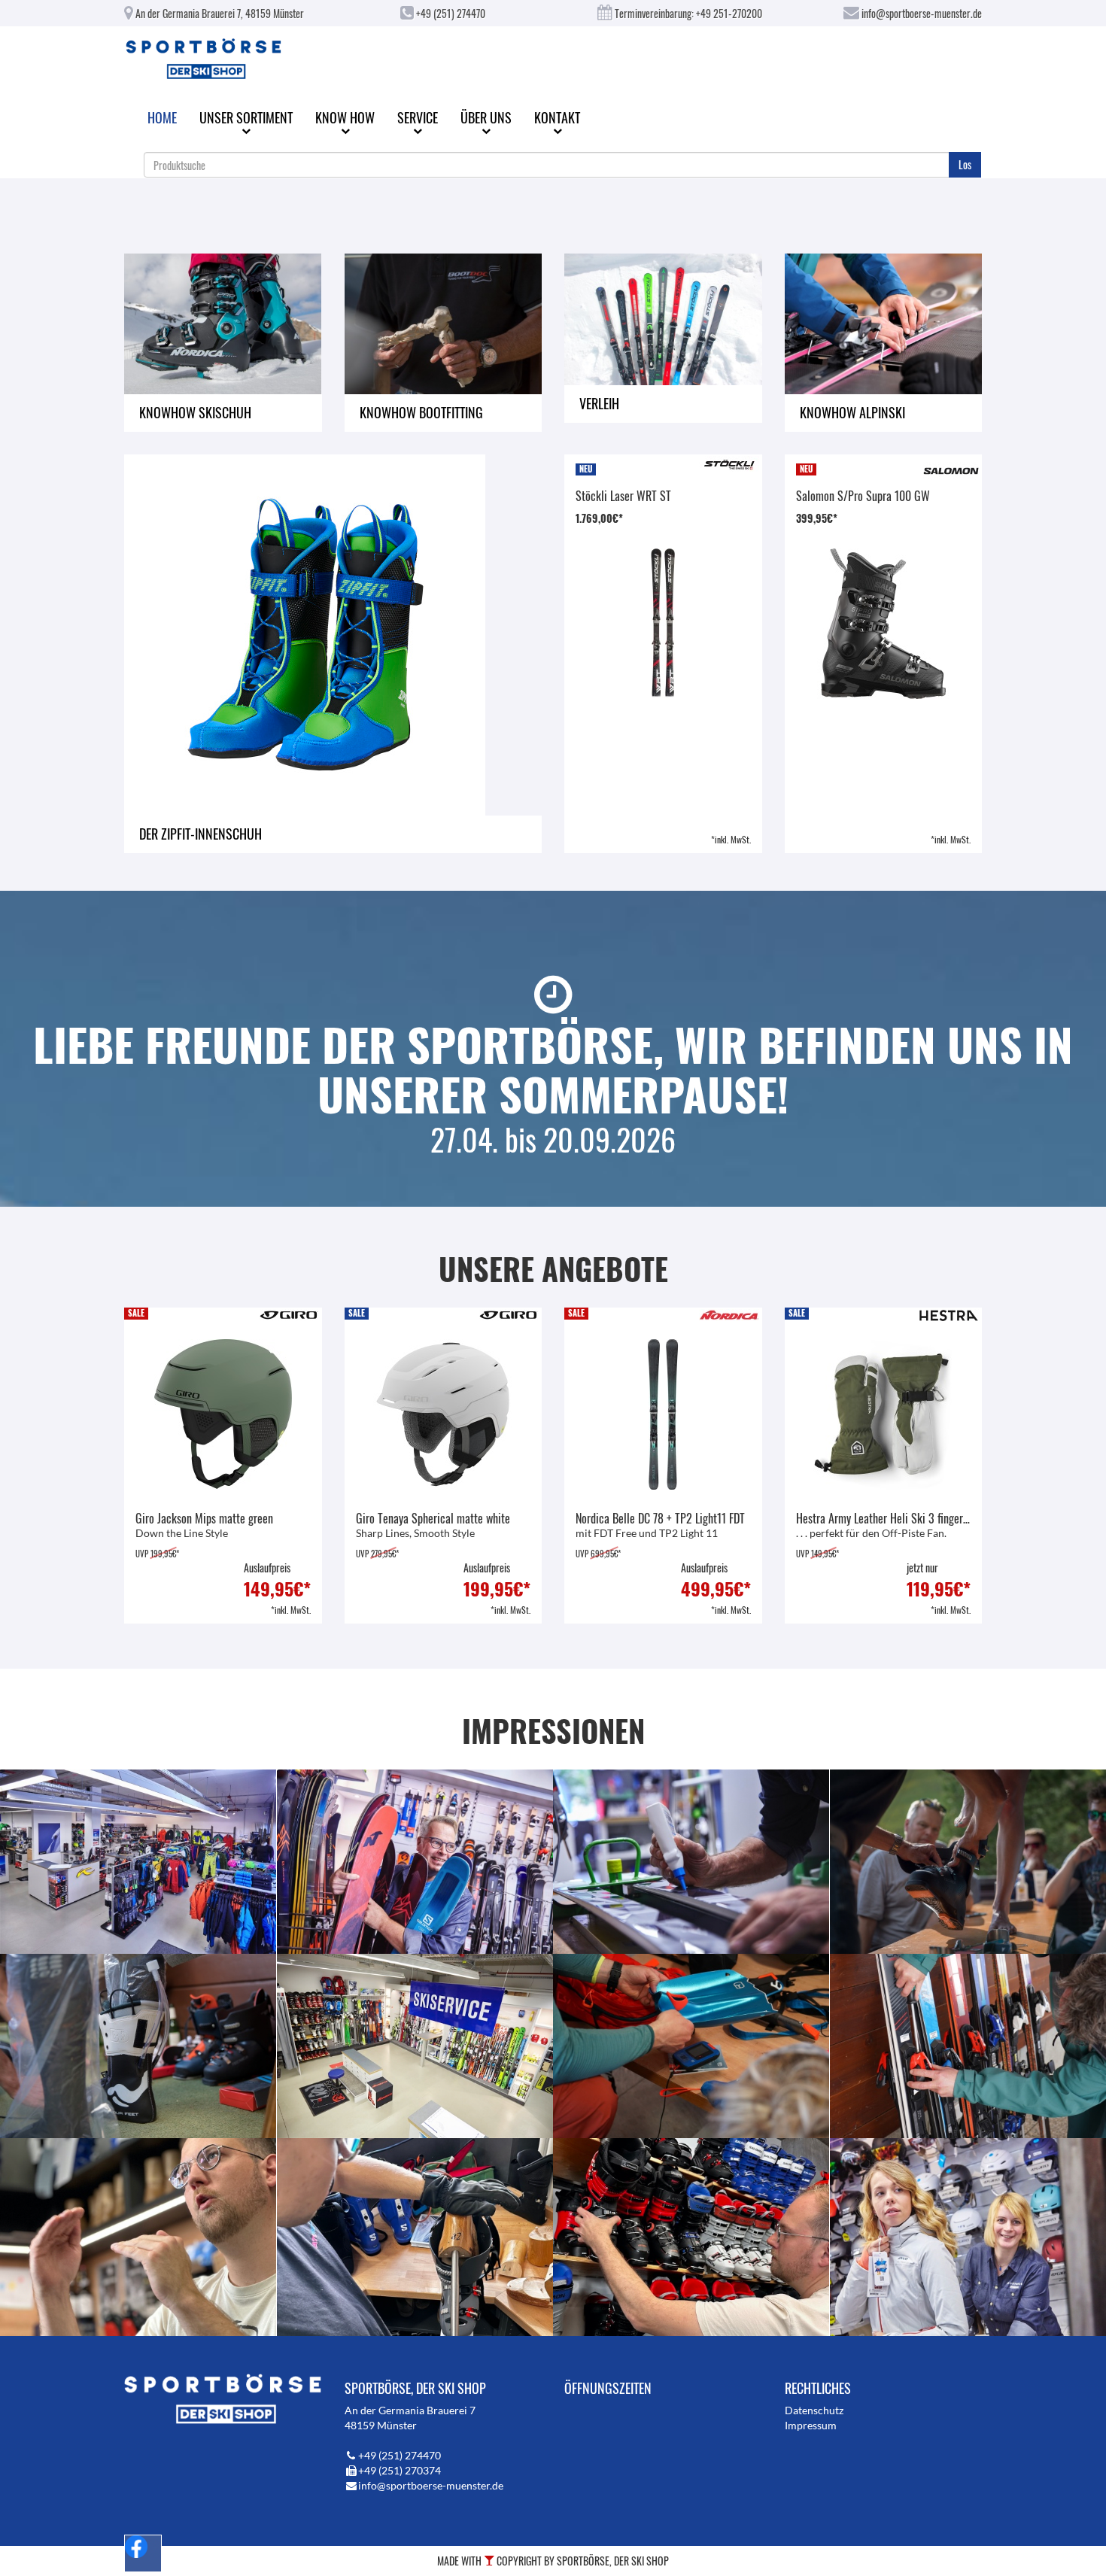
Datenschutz (814, 2410)
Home (162, 117)
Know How (345, 117)
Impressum (811, 2425)
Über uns (486, 117)
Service (418, 117)
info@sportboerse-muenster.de (921, 13)
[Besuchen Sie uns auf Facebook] (143, 2553)
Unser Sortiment (246, 117)
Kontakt (557, 117)
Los (965, 164)
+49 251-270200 (729, 13)
